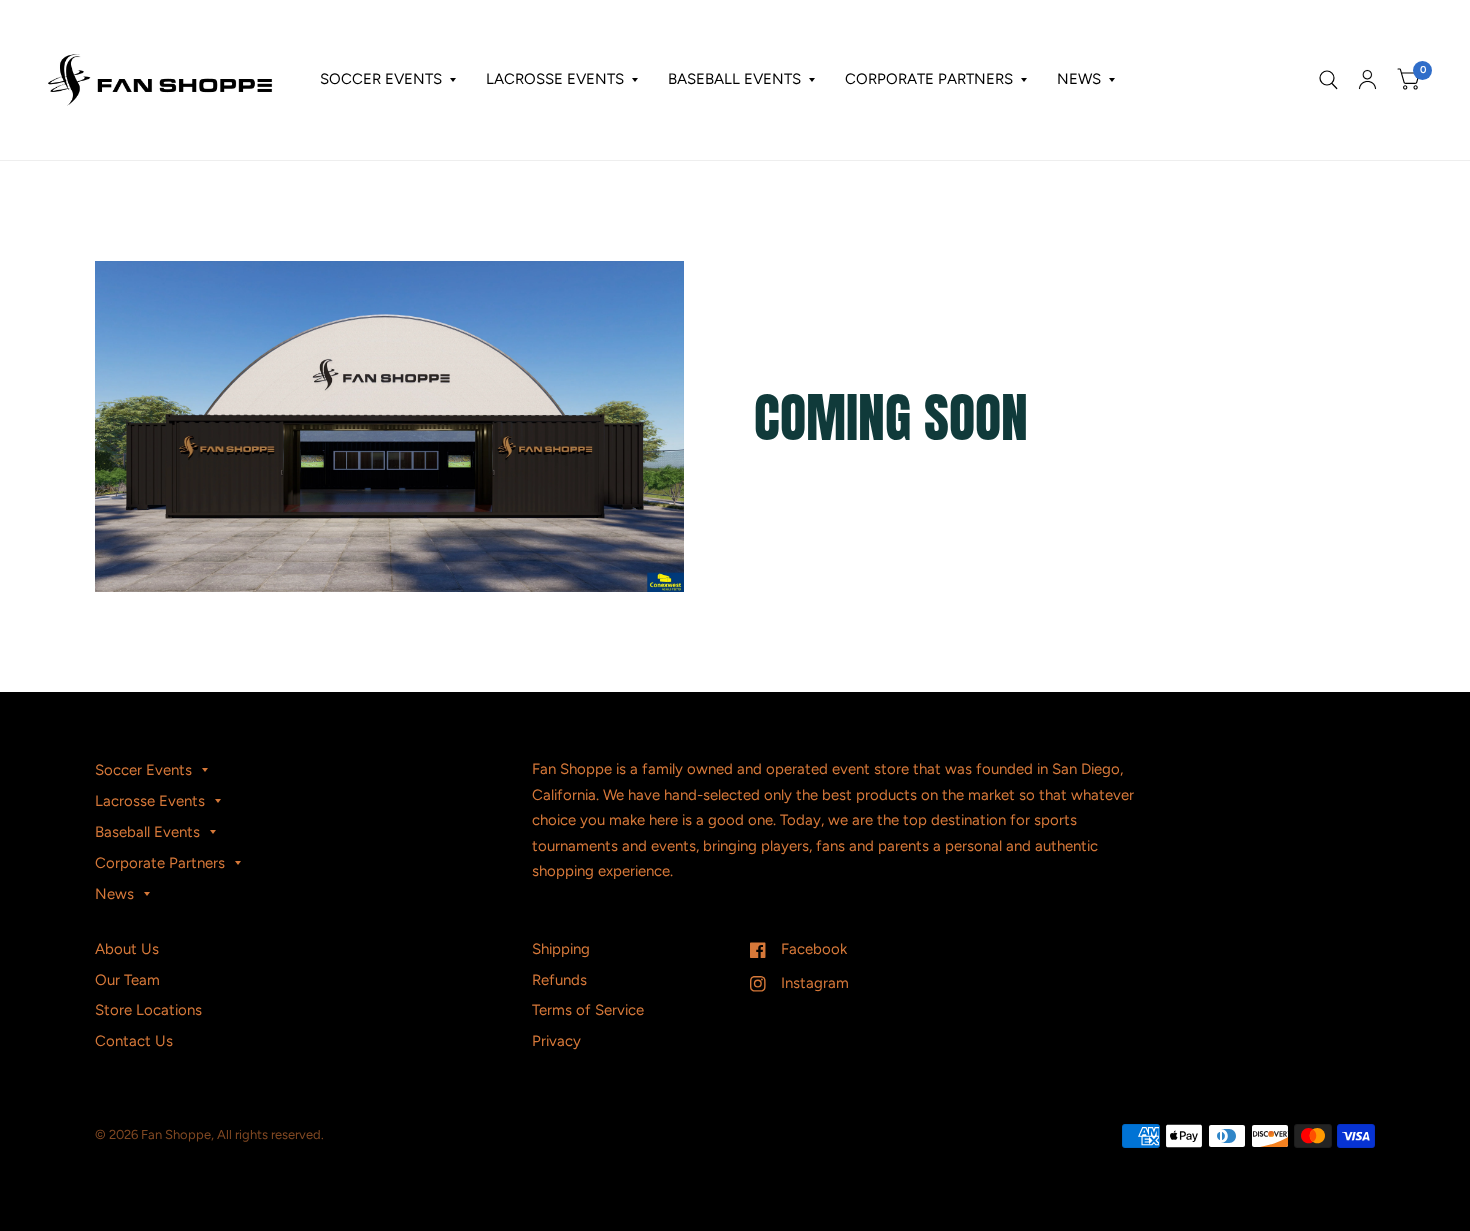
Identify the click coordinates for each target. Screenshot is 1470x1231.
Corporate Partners (929, 79)
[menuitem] (388, 80)
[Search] (1328, 80)
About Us (127, 949)
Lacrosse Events (555, 79)
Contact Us (134, 1041)
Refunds (559, 980)
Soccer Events (381, 79)
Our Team (127, 980)
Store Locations (148, 1010)
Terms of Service (588, 1010)
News (1079, 79)
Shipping (561, 949)
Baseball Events (734, 79)
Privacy (556, 1041)
